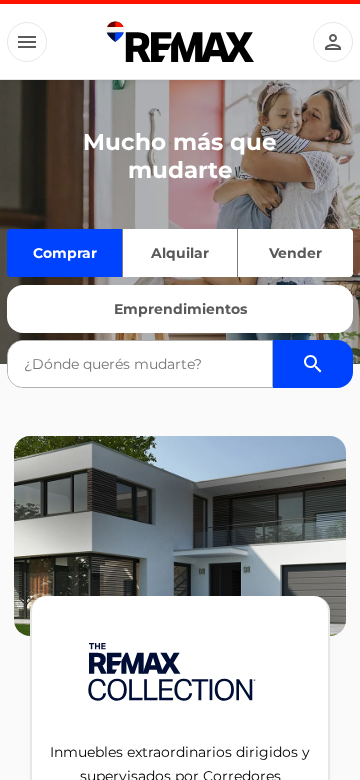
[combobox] (140, 364)
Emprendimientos (180, 309)
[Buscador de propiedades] (313, 364)
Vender (295, 253)
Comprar (65, 253)
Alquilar (180, 253)
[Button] (27, 42)
